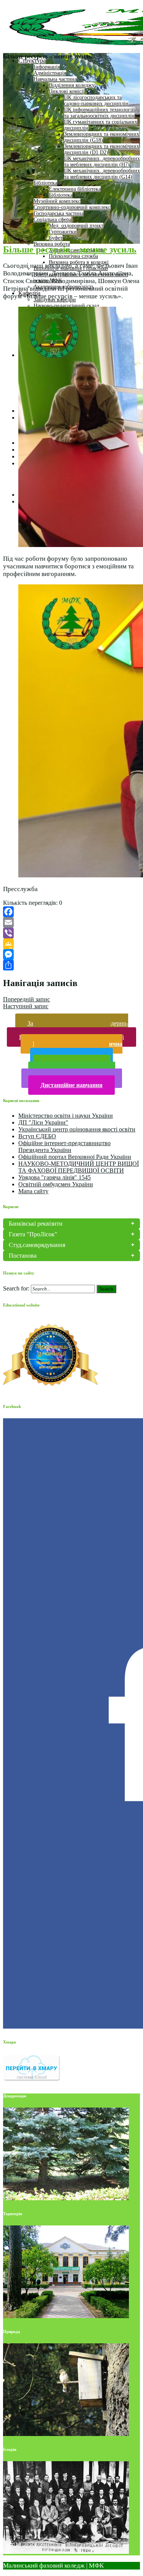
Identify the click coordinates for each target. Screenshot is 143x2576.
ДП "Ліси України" (43, 1122)
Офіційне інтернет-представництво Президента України (64, 1146)
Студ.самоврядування (37, 1245)
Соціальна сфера (52, 220)
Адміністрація (50, 73)
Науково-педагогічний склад (66, 306)
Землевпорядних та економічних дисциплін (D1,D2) (102, 149)
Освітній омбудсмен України (56, 1184)
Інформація (47, 67)
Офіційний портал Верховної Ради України (75, 1157)
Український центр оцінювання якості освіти (77, 1129)
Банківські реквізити (36, 1224)
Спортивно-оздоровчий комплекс (72, 207)
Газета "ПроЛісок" (33, 1234)
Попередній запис (27, 999)
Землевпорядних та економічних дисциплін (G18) (102, 137)
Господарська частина (59, 213)
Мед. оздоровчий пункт (76, 226)
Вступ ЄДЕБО (37, 1136)
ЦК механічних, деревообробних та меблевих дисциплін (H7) (102, 162)
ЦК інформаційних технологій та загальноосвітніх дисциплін (100, 113)
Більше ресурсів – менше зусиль (70, 249)
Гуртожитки (63, 232)
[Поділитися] (71, 965)
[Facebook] (71, 912)
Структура (32, 60)
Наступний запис (26, 1006)
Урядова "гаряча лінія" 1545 (55, 1177)
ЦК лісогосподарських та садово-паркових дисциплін (96, 101)
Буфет (56, 238)
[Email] (71, 922)
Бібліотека (45, 183)
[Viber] (71, 933)
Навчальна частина (55, 79)
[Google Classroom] (71, 944)
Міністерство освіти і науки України (66, 1116)
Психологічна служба (73, 256)
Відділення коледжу (72, 85)
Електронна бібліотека (75, 189)
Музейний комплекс (57, 201)
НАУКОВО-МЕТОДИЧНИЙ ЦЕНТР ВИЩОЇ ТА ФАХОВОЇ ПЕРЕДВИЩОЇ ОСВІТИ (79, 1167)
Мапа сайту (33, 1191)
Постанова (23, 1256)
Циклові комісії (67, 91)
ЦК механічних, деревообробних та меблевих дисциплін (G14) (102, 174)
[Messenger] (71, 954)
